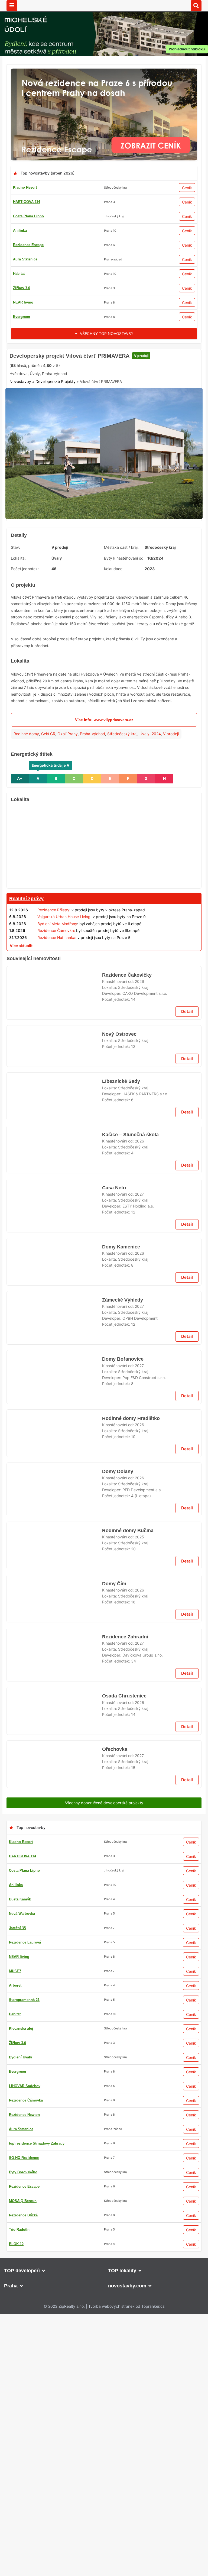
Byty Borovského (27, 274)
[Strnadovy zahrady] (104, 1042)
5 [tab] (114, 597)
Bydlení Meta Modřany (57, 1007)
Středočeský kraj (122, 817)
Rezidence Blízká (27, 317)
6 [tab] (120, 597)
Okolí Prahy (68, 817)
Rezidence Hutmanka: (57, 1021)
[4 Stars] (104, 444)
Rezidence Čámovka (30, 245)
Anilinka (20, 230)
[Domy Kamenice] (54, 1891)
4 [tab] (107, 597)
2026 (139, 1296)
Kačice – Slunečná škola (129, 1734)
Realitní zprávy (26, 982)
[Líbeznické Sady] (54, 1447)
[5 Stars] (131, 444)
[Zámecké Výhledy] (54, 2200)
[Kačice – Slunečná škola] (54, 1756)
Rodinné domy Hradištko (130, 2312)
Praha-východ (92, 817)
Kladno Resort (25, 187)
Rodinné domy (26, 817)
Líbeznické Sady (120, 1425)
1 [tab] (88, 597)
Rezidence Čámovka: (56, 1014)
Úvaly (144, 817)
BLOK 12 (20, 259)
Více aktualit (21, 1029)
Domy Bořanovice (122, 2245)
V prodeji (136, 424)
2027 (139, 1808)
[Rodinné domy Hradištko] (54, 2334)
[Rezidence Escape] (104, 72)
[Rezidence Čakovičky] (54, 1312)
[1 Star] (23, 444)
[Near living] (104, 1486)
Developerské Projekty (56, 470)
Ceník (187, 188)
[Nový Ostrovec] (54, 1379)
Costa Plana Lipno (28, 216)
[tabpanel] (104, 539)
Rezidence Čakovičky (126, 1290)
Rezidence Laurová (29, 288)
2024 (156, 817)
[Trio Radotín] (104, 352)
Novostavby (20, 470)
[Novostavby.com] (104, 5)
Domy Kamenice (121, 1868)
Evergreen (22, 302)
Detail (187, 1334)
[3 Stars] (77, 444)
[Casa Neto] (54, 1823)
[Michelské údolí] (104, 1930)
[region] (104, 929)
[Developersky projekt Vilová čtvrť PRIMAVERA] (104, 539)
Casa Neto (114, 1801)
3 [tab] (101, 597)
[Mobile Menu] (12, 6)
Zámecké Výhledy (122, 2178)
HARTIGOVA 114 (27, 202)
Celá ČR (48, 817)
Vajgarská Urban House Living (64, 1000)
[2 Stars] (50, 444)
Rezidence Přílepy (53, 993)
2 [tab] (94, 597)
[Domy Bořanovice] (54, 2267)
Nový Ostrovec (119, 1357)
